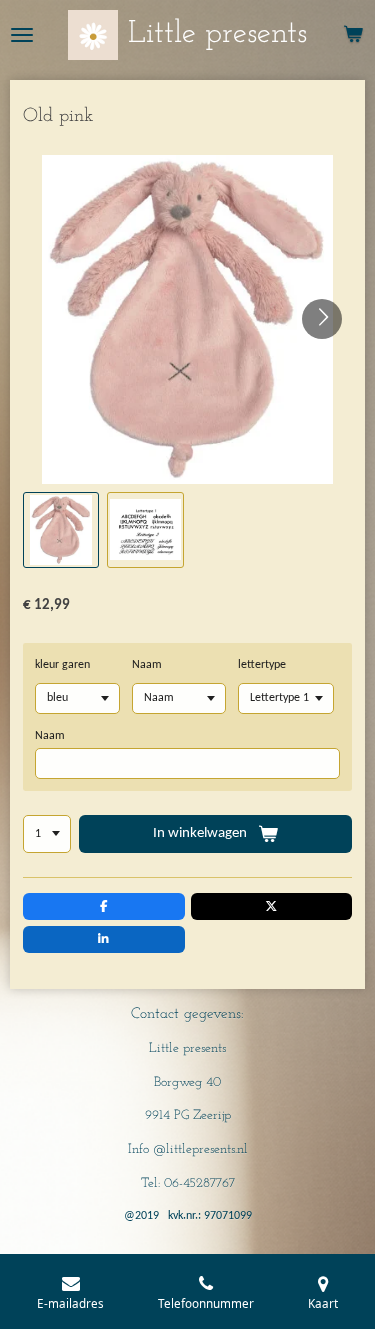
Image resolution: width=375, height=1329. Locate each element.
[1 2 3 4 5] (47, 834)
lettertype (262, 665)
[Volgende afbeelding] (322, 319)
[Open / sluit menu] (22, 35)
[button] (61, 530)
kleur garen (62, 665)
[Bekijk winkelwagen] (353, 35)
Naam (147, 665)
